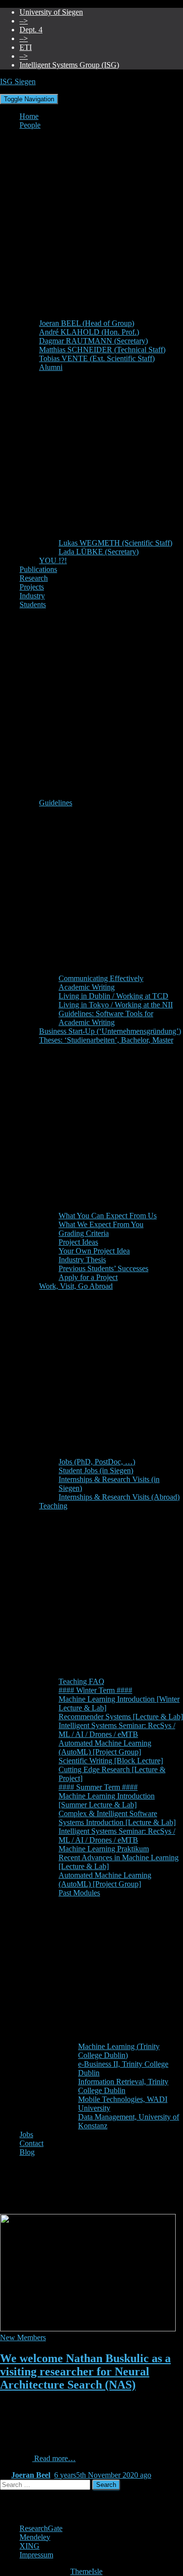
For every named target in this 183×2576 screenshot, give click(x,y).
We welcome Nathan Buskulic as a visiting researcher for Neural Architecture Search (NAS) (85, 2371)
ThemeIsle (86, 2571)
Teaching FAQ (81, 1681)
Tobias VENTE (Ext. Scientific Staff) (97, 358)
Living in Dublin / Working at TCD (113, 996)
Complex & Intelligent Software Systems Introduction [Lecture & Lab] (117, 1818)
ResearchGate (41, 2528)
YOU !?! (53, 560)
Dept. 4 (31, 30)
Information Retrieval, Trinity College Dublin (123, 2086)
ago (103, 2475)
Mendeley (35, 2537)
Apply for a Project (88, 1277)
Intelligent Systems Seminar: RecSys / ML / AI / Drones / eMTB (117, 1730)
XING (30, 2546)
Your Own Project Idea (94, 1251)
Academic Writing (87, 987)
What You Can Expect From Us (108, 1216)
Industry (32, 596)
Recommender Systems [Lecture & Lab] (121, 1717)
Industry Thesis (82, 1260)
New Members (23, 2337)
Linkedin (27, 2513)
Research (34, 578)
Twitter (27, 2522)
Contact (31, 2143)
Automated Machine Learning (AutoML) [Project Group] (105, 1747)
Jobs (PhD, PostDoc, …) (97, 1462)
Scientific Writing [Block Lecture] (111, 1761)
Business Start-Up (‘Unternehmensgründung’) (110, 1031)
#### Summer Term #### (98, 1787)
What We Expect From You (101, 1224)
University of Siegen (51, 12)
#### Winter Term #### (95, 1690)
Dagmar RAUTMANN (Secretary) (93, 341)
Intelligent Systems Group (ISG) (69, 65)
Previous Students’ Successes (103, 1268)
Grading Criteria (84, 1233)
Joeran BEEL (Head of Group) (87, 323)
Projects (32, 587)
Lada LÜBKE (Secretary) (99, 552)
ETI (26, 47)
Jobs (26, 2134)
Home (29, 116)
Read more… (54, 2458)
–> (24, 21)
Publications (38, 569)
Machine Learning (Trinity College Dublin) (119, 2051)
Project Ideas (78, 1242)
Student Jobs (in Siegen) (96, 1470)
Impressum (36, 2555)
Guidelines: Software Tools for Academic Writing (106, 1018)
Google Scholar (27, 2505)
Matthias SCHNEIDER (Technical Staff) (102, 350)
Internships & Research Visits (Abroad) (119, 1497)
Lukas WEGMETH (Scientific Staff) (115, 543)
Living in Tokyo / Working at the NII (116, 1005)
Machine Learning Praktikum (104, 1849)
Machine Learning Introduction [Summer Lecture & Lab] (107, 1800)
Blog (27, 2152)
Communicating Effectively (101, 978)
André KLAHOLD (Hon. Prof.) (89, 332)
